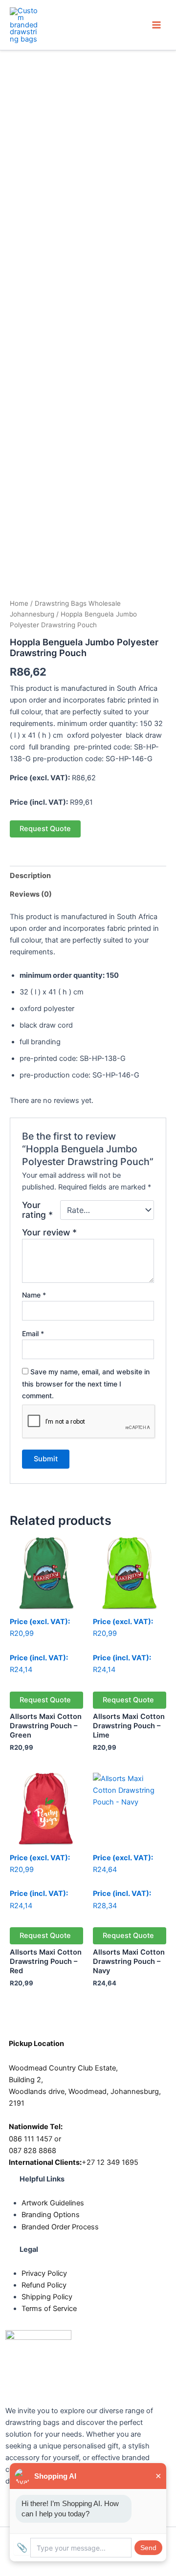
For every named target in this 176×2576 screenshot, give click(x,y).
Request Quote (45, 829)
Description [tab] (30, 876)
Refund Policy (44, 2285)
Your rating (37, 1210)
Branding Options (51, 2215)
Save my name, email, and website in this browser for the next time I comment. (86, 1383)
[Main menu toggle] (156, 25)
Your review (49, 1232)
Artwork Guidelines (53, 2203)
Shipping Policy (47, 2297)
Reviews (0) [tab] (31, 894)
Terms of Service (49, 2309)
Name (34, 1295)
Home (19, 603)
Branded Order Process (60, 2227)
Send (148, 2548)
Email (33, 1333)
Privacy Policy (44, 2273)
